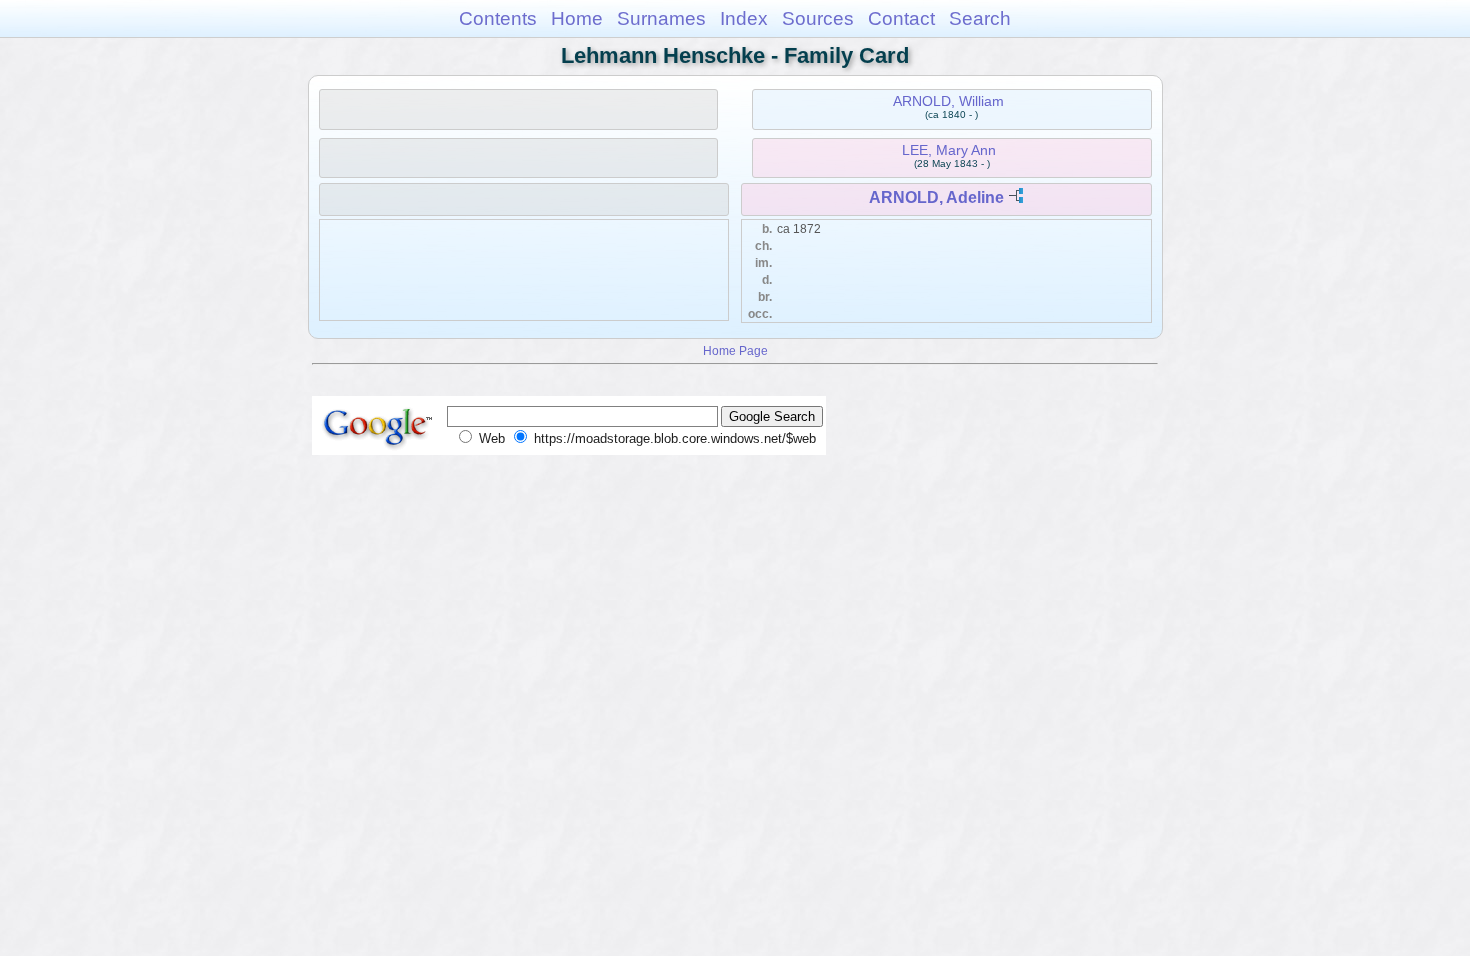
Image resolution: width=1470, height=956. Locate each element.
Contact (901, 18)
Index (744, 18)
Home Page (735, 350)
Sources (818, 18)
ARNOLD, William (948, 101)
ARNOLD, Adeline (936, 197)
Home (577, 18)
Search (980, 18)
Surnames (661, 18)
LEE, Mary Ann (949, 150)
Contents (498, 18)
